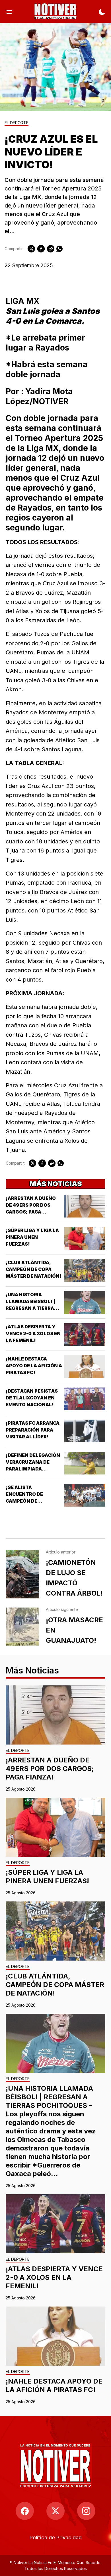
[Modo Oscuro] (102, 11)
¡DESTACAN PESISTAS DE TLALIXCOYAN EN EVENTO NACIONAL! (32, 1398)
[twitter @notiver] (55, 2511)
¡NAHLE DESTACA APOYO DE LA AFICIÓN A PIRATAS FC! (34, 1366)
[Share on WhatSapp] (59, 249)
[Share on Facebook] (41, 249)
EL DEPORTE (17, 123)
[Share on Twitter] (31, 249)
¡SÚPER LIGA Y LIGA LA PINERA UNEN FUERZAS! (32, 1237)
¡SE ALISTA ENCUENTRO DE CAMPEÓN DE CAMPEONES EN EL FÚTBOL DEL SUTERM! (32, 1501)
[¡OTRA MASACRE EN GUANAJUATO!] (22, 1627)
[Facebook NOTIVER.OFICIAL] (25, 2511)
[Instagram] (86, 2511)
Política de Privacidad (56, 2537)
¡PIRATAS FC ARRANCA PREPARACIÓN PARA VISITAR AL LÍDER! (33, 1430)
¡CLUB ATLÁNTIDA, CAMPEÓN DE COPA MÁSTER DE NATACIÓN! (34, 1269)
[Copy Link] (51, 249)
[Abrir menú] (9, 11)
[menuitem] (56, 2537)
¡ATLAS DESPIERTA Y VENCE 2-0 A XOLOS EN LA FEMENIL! (33, 1333)
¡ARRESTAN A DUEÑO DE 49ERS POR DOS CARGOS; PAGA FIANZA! (50, 1769)
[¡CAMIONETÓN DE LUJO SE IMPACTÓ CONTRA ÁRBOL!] (22, 1574)
